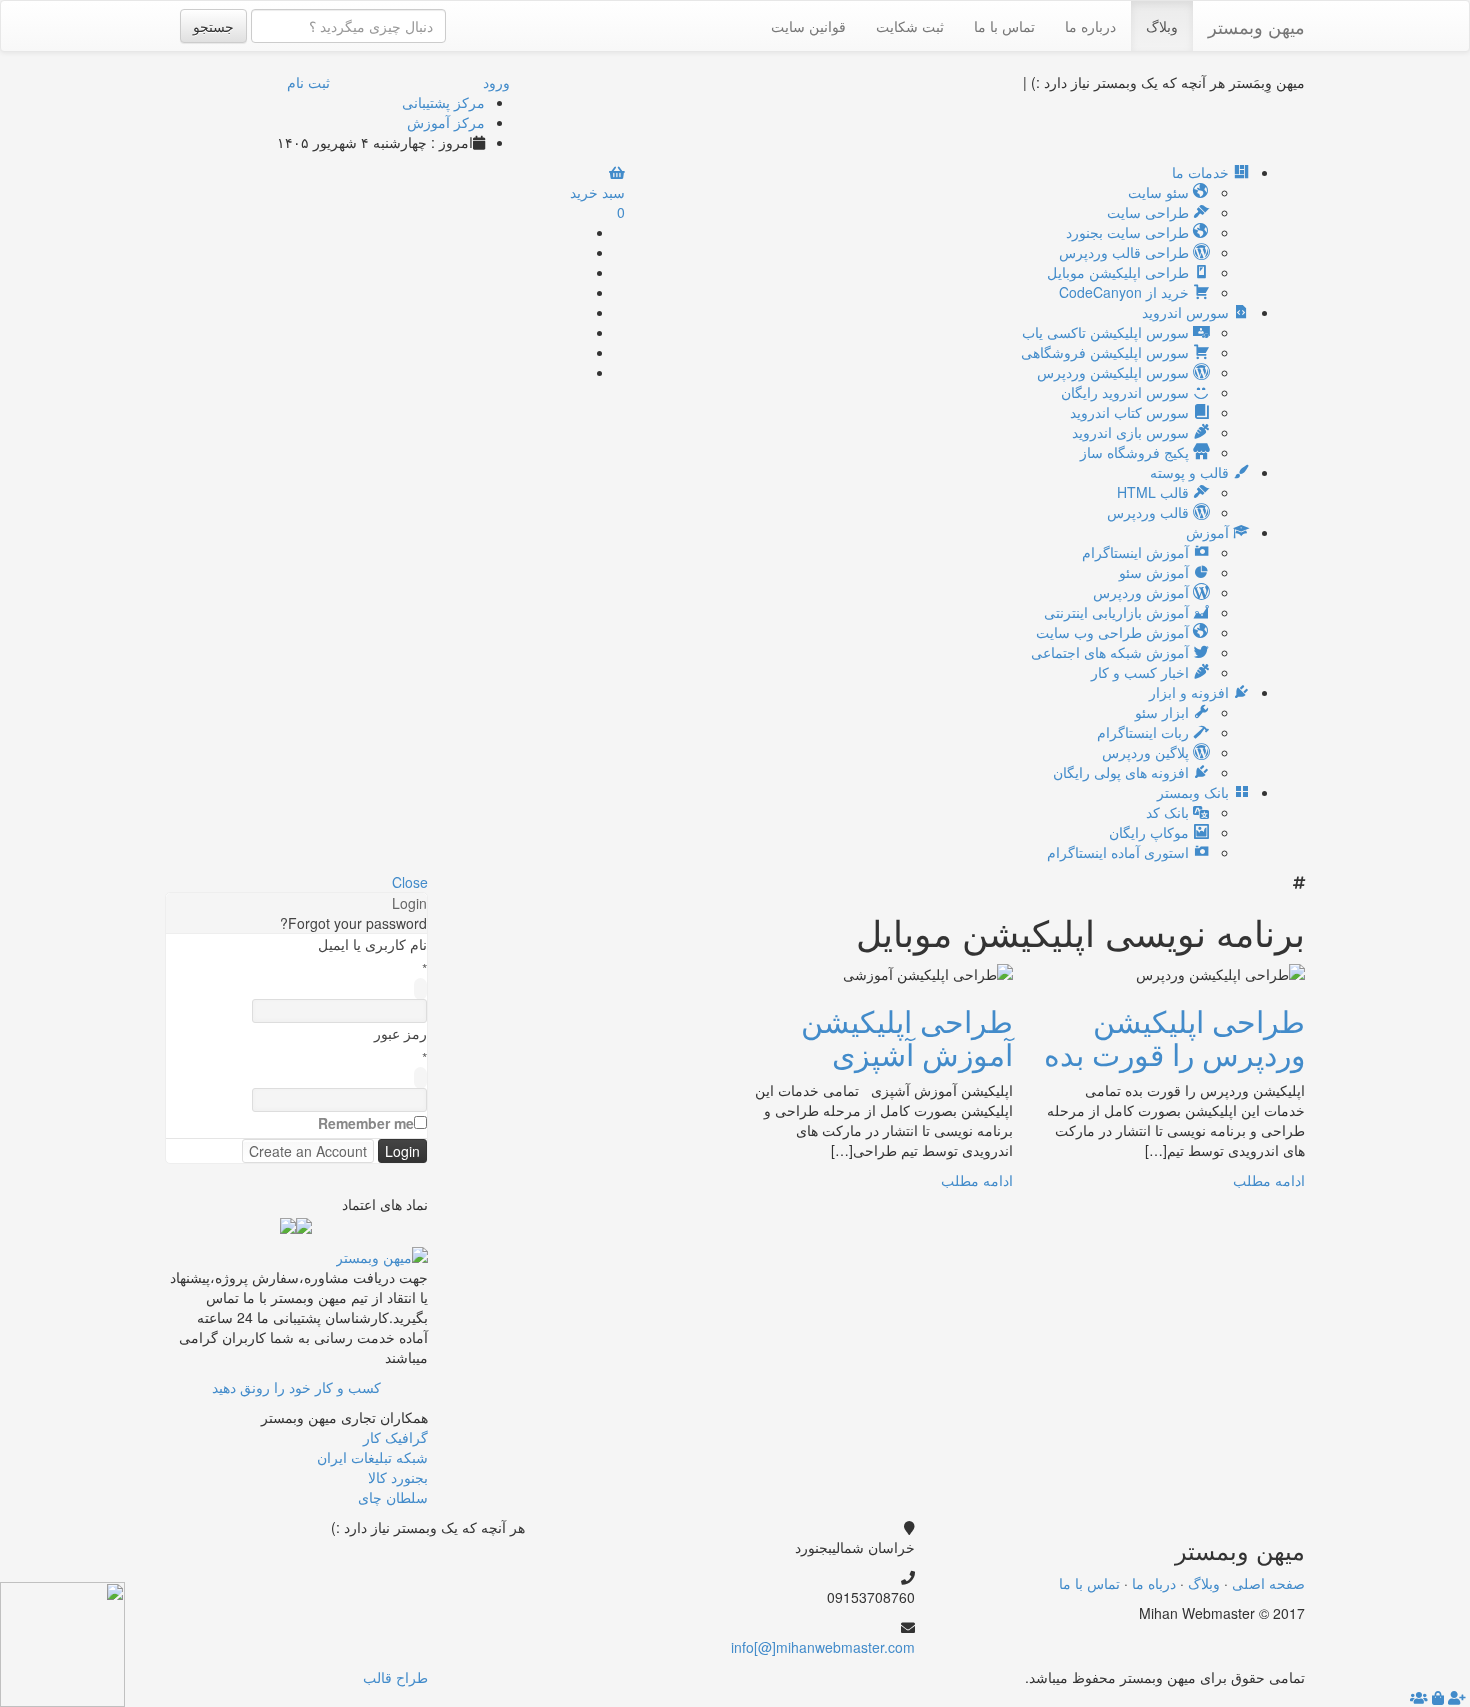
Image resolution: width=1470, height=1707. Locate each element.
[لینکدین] (578, 312)
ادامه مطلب (1269, 1180)
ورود (496, 82)
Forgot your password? (353, 923)
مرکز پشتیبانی (443, 102)
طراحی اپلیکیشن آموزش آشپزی (907, 1037)
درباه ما (1154, 1583)
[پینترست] (578, 332)
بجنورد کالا (398, 1477)
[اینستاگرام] (578, 372)
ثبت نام (308, 82)
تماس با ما (1004, 26)
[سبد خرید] (1438, 1697)
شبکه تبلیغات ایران (372, 1457)
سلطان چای (393, 1497)
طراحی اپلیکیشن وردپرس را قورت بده (1174, 1037)
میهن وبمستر (1256, 26)
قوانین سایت (808, 26)
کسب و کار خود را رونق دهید (296, 1387)
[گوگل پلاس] (578, 252)
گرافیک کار (395, 1437)
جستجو (213, 26)
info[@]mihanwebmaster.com (823, 1647)
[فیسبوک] (578, 272)
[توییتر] (578, 292)
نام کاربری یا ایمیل (372, 944)
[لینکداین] (482, 1557)
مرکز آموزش (446, 122)
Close (410, 882)
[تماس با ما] (382, 1254)
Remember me (366, 1123)
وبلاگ (1162, 26)
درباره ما (1090, 26)
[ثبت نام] (1457, 1697)
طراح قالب (395, 1677)
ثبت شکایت (910, 26)
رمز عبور (400, 1033)
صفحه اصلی (1268, 1583)
